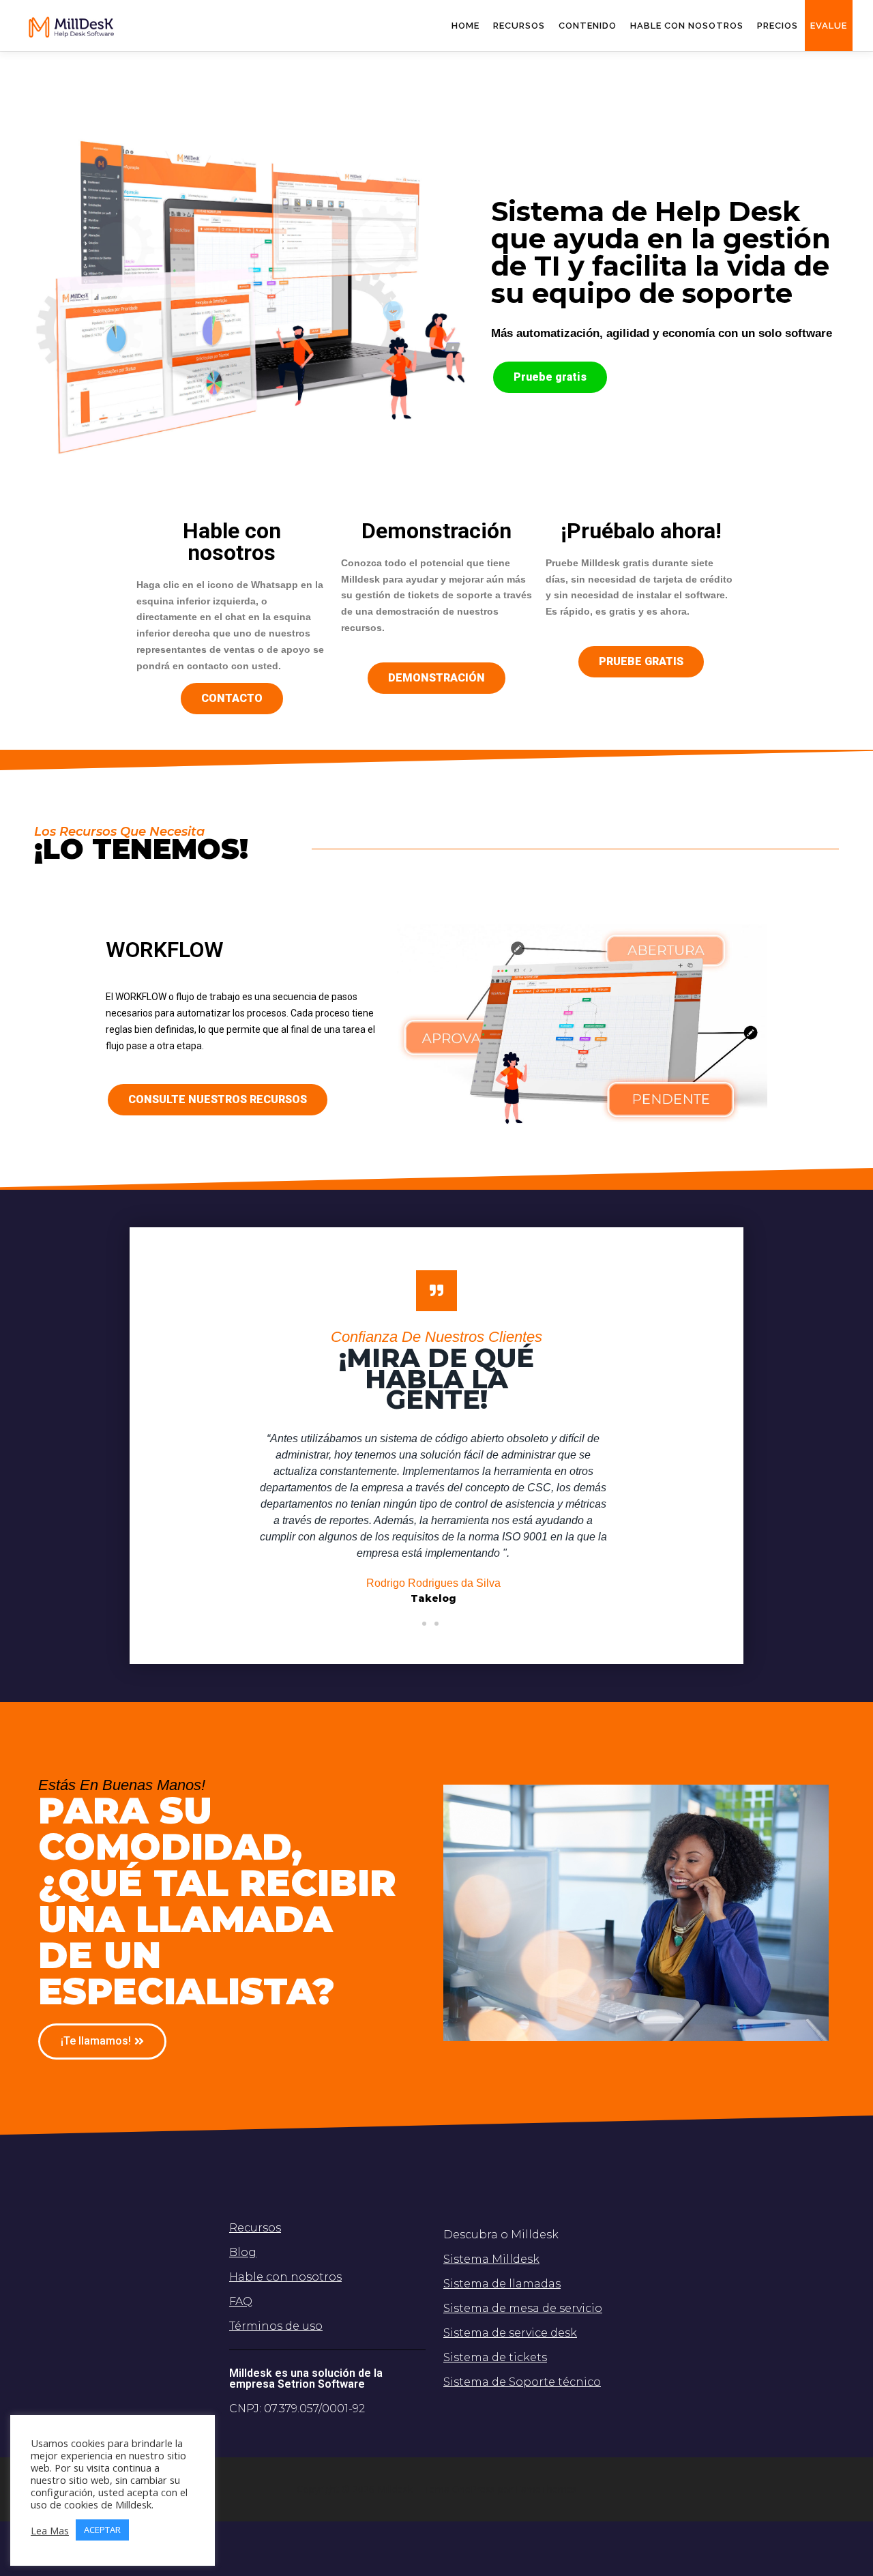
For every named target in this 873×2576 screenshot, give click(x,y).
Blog (243, 2252)
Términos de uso (276, 2326)
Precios (778, 26)
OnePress (474, 2489)
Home (465, 26)
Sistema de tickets (495, 2357)
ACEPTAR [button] (102, 2530)
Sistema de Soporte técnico (522, 2382)
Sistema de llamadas (502, 2284)
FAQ (241, 2301)
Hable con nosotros (285, 2277)
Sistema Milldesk (491, 2259)
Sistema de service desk (510, 2333)
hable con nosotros (687, 26)
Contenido (588, 26)
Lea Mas (50, 2530)
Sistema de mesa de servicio (523, 2308)
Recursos (519, 26)
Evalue (829, 26)
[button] (550, 377)
